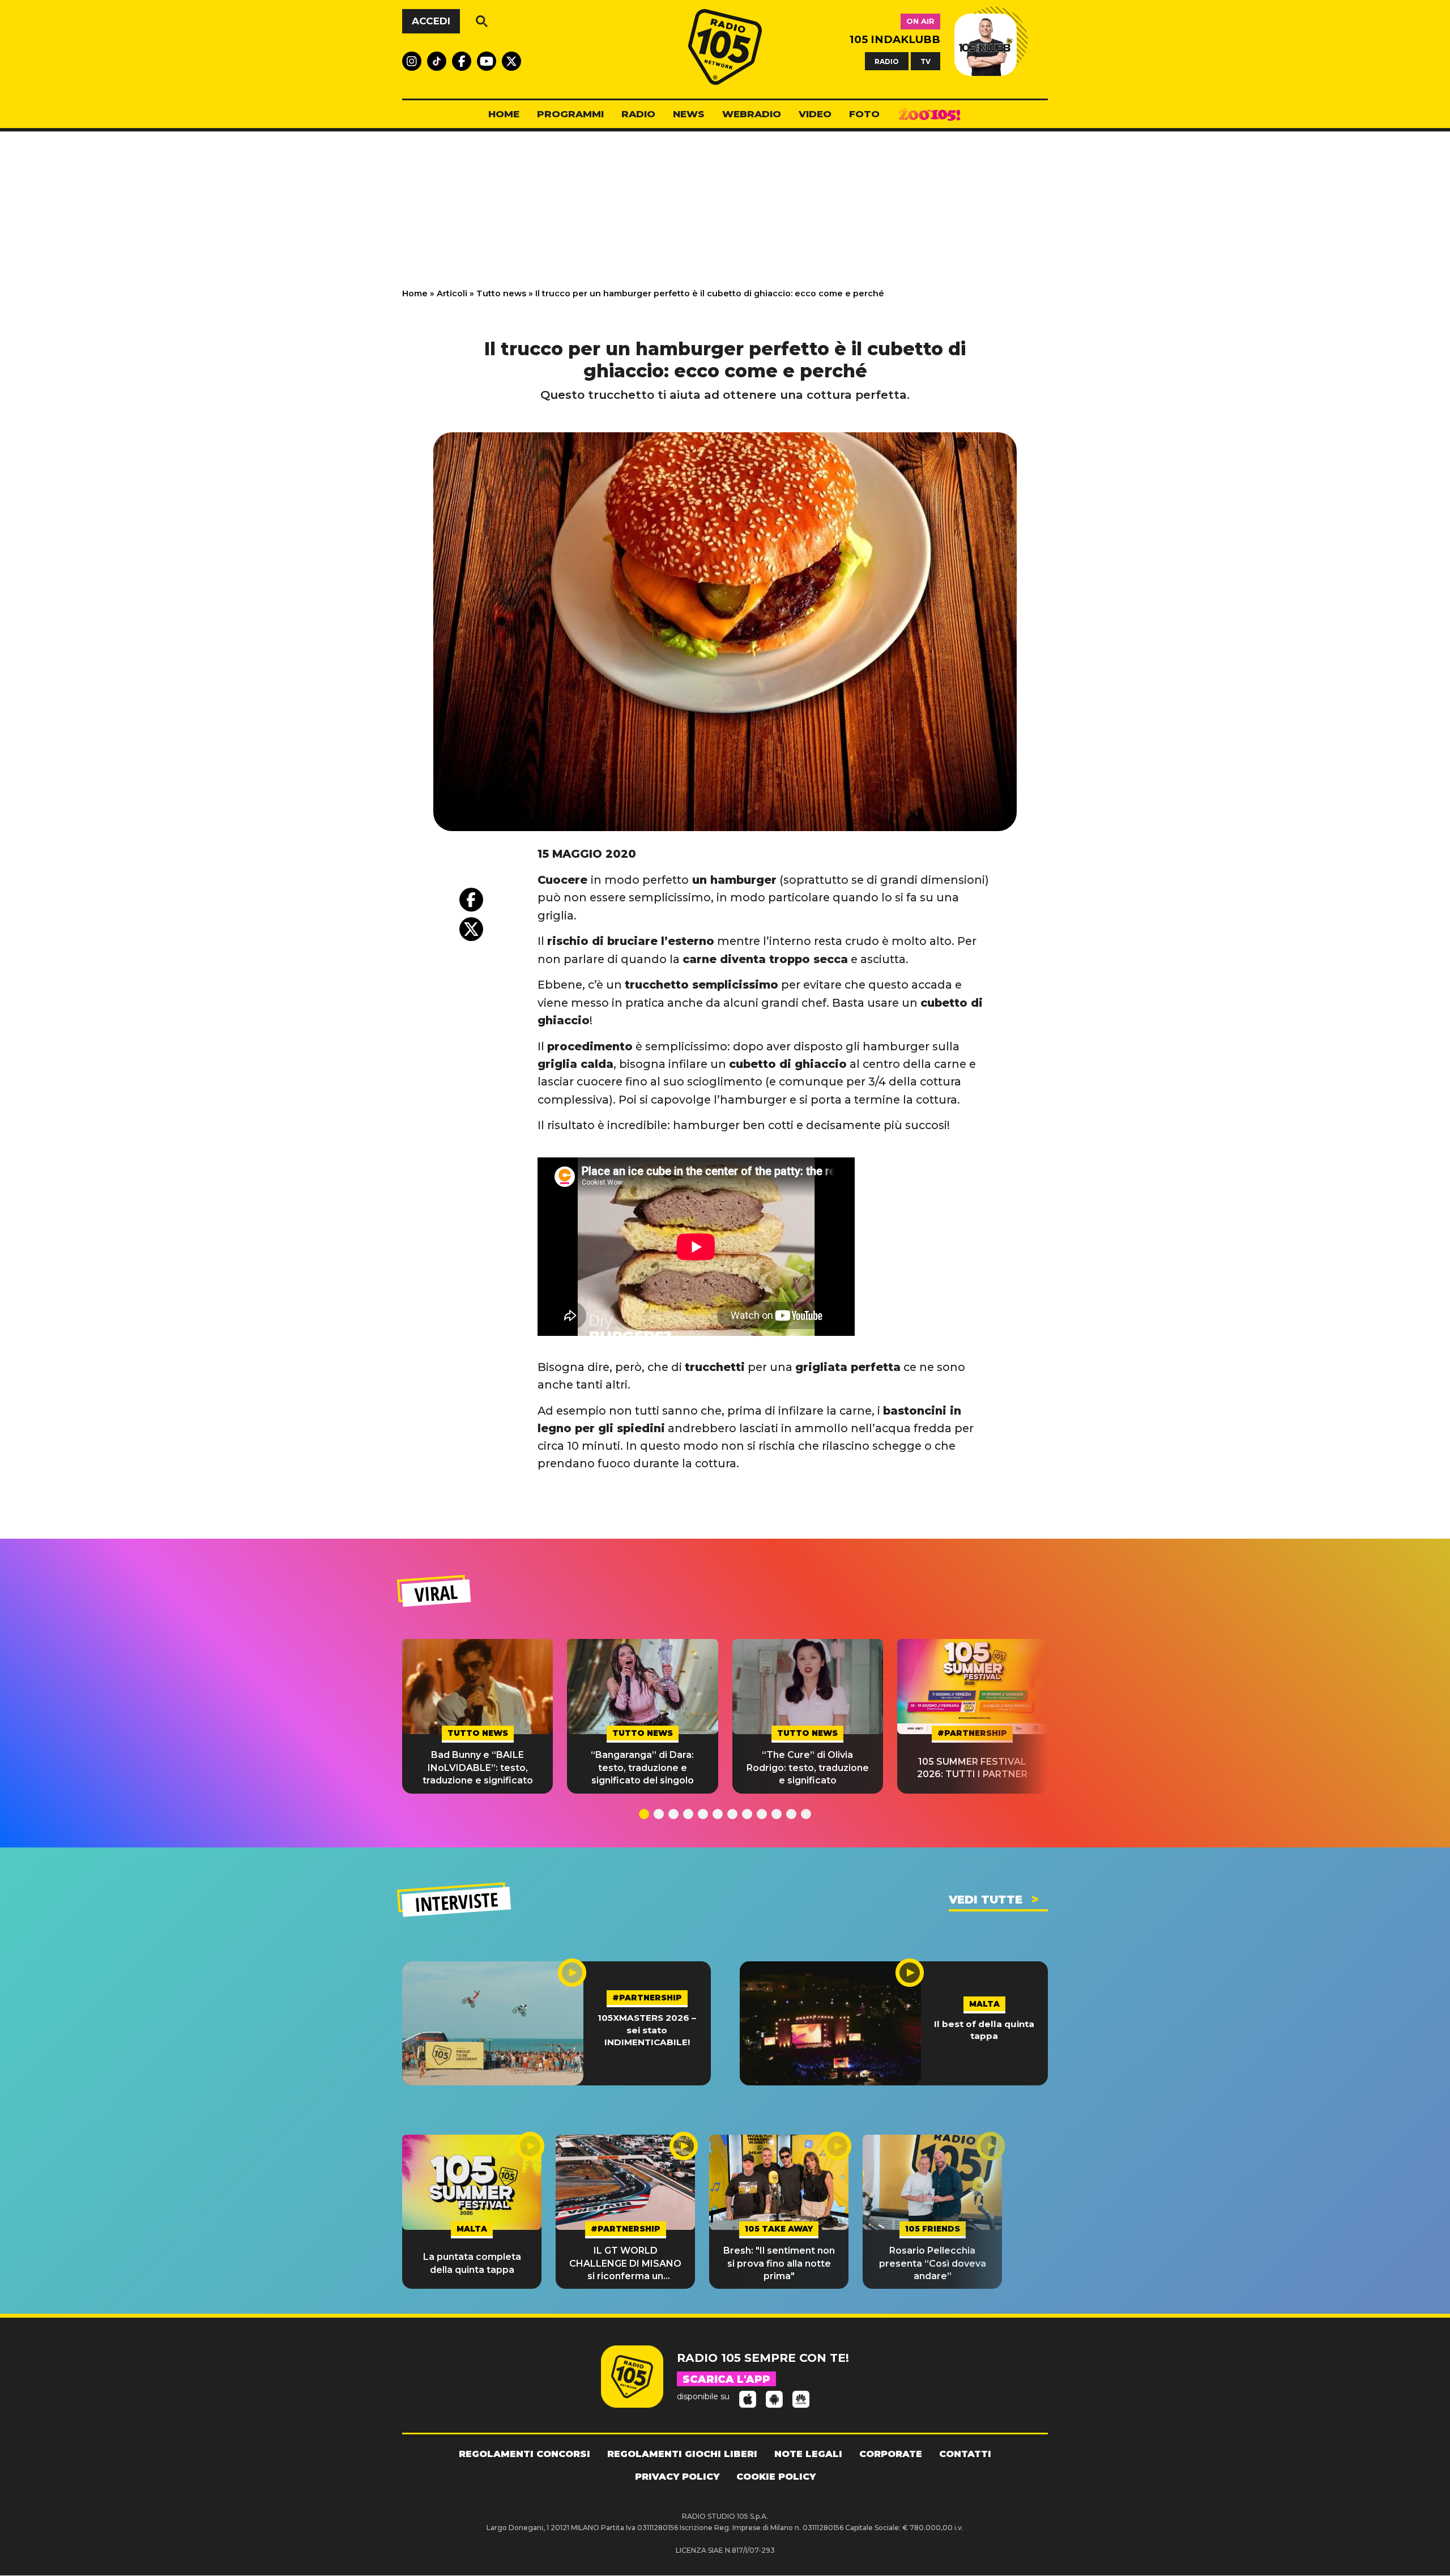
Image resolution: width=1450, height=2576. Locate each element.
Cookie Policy (776, 2477)
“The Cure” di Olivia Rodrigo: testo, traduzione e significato (808, 1768)
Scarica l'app (726, 2379)
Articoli (452, 293)
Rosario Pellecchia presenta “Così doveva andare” (933, 2263)
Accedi (431, 21)
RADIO (887, 61)
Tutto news (501, 293)
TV (926, 61)
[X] (471, 929)
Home (415, 293)
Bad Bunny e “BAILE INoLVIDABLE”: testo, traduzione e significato (478, 1768)
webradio (752, 114)
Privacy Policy (677, 2477)
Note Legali (808, 2454)
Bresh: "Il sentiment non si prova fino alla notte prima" (779, 2263)
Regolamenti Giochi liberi (682, 2454)
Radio (638, 114)
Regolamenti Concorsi (524, 2454)
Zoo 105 (929, 114)
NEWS (689, 114)
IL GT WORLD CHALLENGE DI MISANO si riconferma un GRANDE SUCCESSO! (625, 2264)
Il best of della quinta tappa (984, 2030)
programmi (570, 114)
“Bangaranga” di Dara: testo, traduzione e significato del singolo (642, 1768)
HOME (504, 114)
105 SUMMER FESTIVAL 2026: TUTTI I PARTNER (972, 1768)
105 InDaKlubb (895, 39)
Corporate (891, 2454)
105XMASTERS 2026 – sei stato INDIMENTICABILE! (647, 2030)
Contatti (965, 2454)
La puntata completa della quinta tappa (472, 2263)
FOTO (864, 114)
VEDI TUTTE (986, 1900)
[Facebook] (471, 900)
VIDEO (815, 114)
